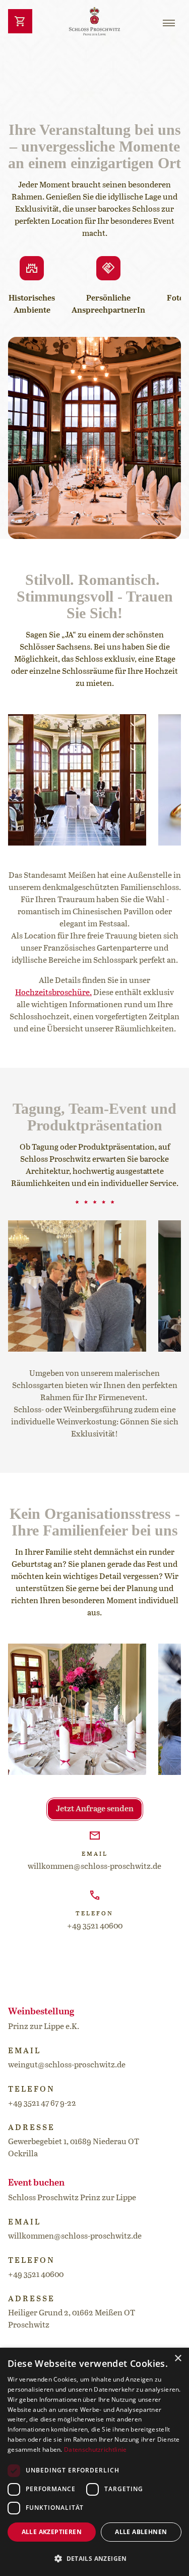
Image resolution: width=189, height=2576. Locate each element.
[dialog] (94, 2462)
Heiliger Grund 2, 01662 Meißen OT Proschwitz (72, 2319)
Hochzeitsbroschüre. (53, 993)
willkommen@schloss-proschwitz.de (94, 1867)
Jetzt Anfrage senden (95, 1809)
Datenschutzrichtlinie (95, 2449)
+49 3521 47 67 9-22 (42, 2104)
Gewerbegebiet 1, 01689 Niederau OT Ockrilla (74, 2148)
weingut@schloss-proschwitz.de (67, 2065)
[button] (169, 23)
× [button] (178, 2359)
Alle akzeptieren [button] (52, 2532)
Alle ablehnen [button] (141, 2532)
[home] (95, 21)
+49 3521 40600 (95, 1926)
